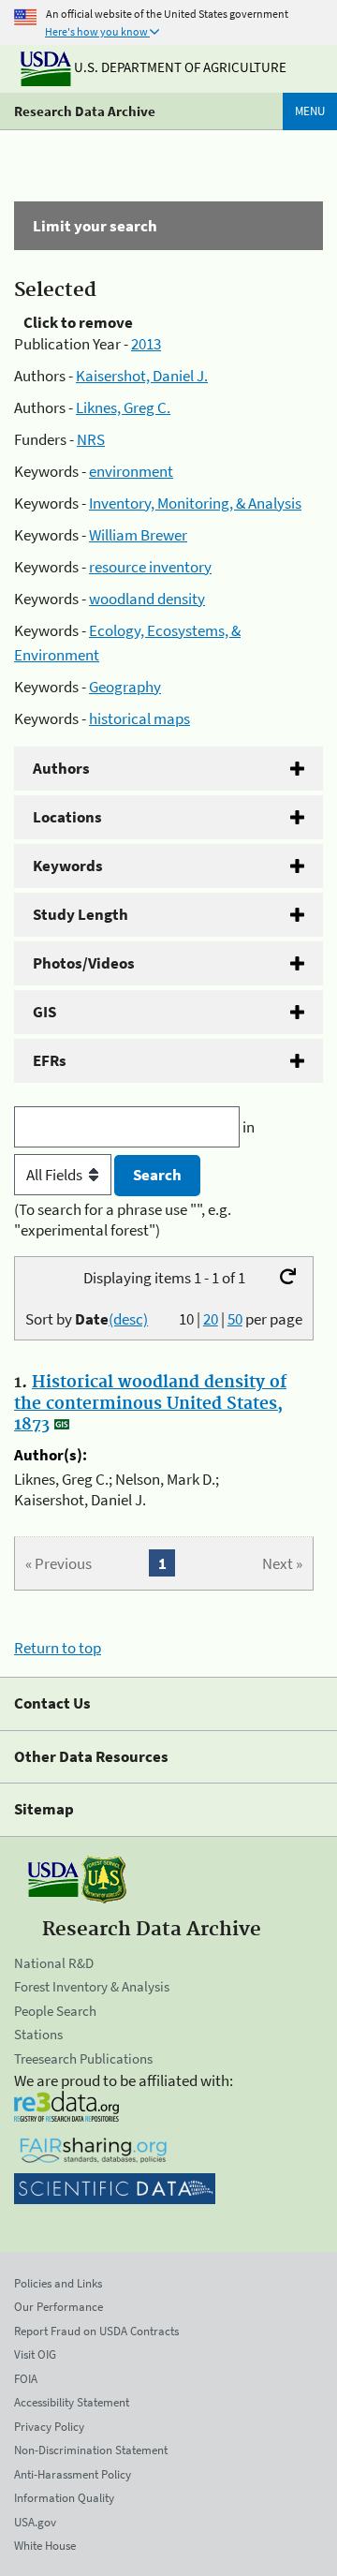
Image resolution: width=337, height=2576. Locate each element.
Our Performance (59, 2307)
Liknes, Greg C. (123, 407)
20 (211, 1319)
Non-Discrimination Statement (91, 2450)
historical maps (139, 718)
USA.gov (35, 2522)
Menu (310, 111)
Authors (61, 768)
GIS (44, 1012)
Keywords (68, 866)
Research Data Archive (85, 111)
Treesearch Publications (83, 2058)
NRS (91, 439)
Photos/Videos (84, 963)
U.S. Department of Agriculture (179, 67)
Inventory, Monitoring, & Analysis (195, 503)
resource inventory (150, 567)
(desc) (128, 1319)
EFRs (50, 1060)
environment (131, 471)
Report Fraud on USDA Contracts (96, 2331)
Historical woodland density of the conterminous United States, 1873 (150, 1403)
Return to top (58, 1648)
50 (235, 1319)
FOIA (26, 2379)
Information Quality (64, 2498)
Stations (38, 2034)
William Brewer (138, 535)
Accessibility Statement (72, 2402)
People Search (55, 2011)
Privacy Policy (49, 2427)
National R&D (54, 1963)
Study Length (81, 914)
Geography (125, 687)
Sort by (87, 1319)
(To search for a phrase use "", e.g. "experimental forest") (123, 1220)
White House (45, 2546)
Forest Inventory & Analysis (92, 1986)
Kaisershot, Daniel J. (142, 376)
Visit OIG (35, 2354)
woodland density (147, 599)
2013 (146, 344)
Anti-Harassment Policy (73, 2474)
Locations (67, 817)
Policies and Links (58, 2283)
